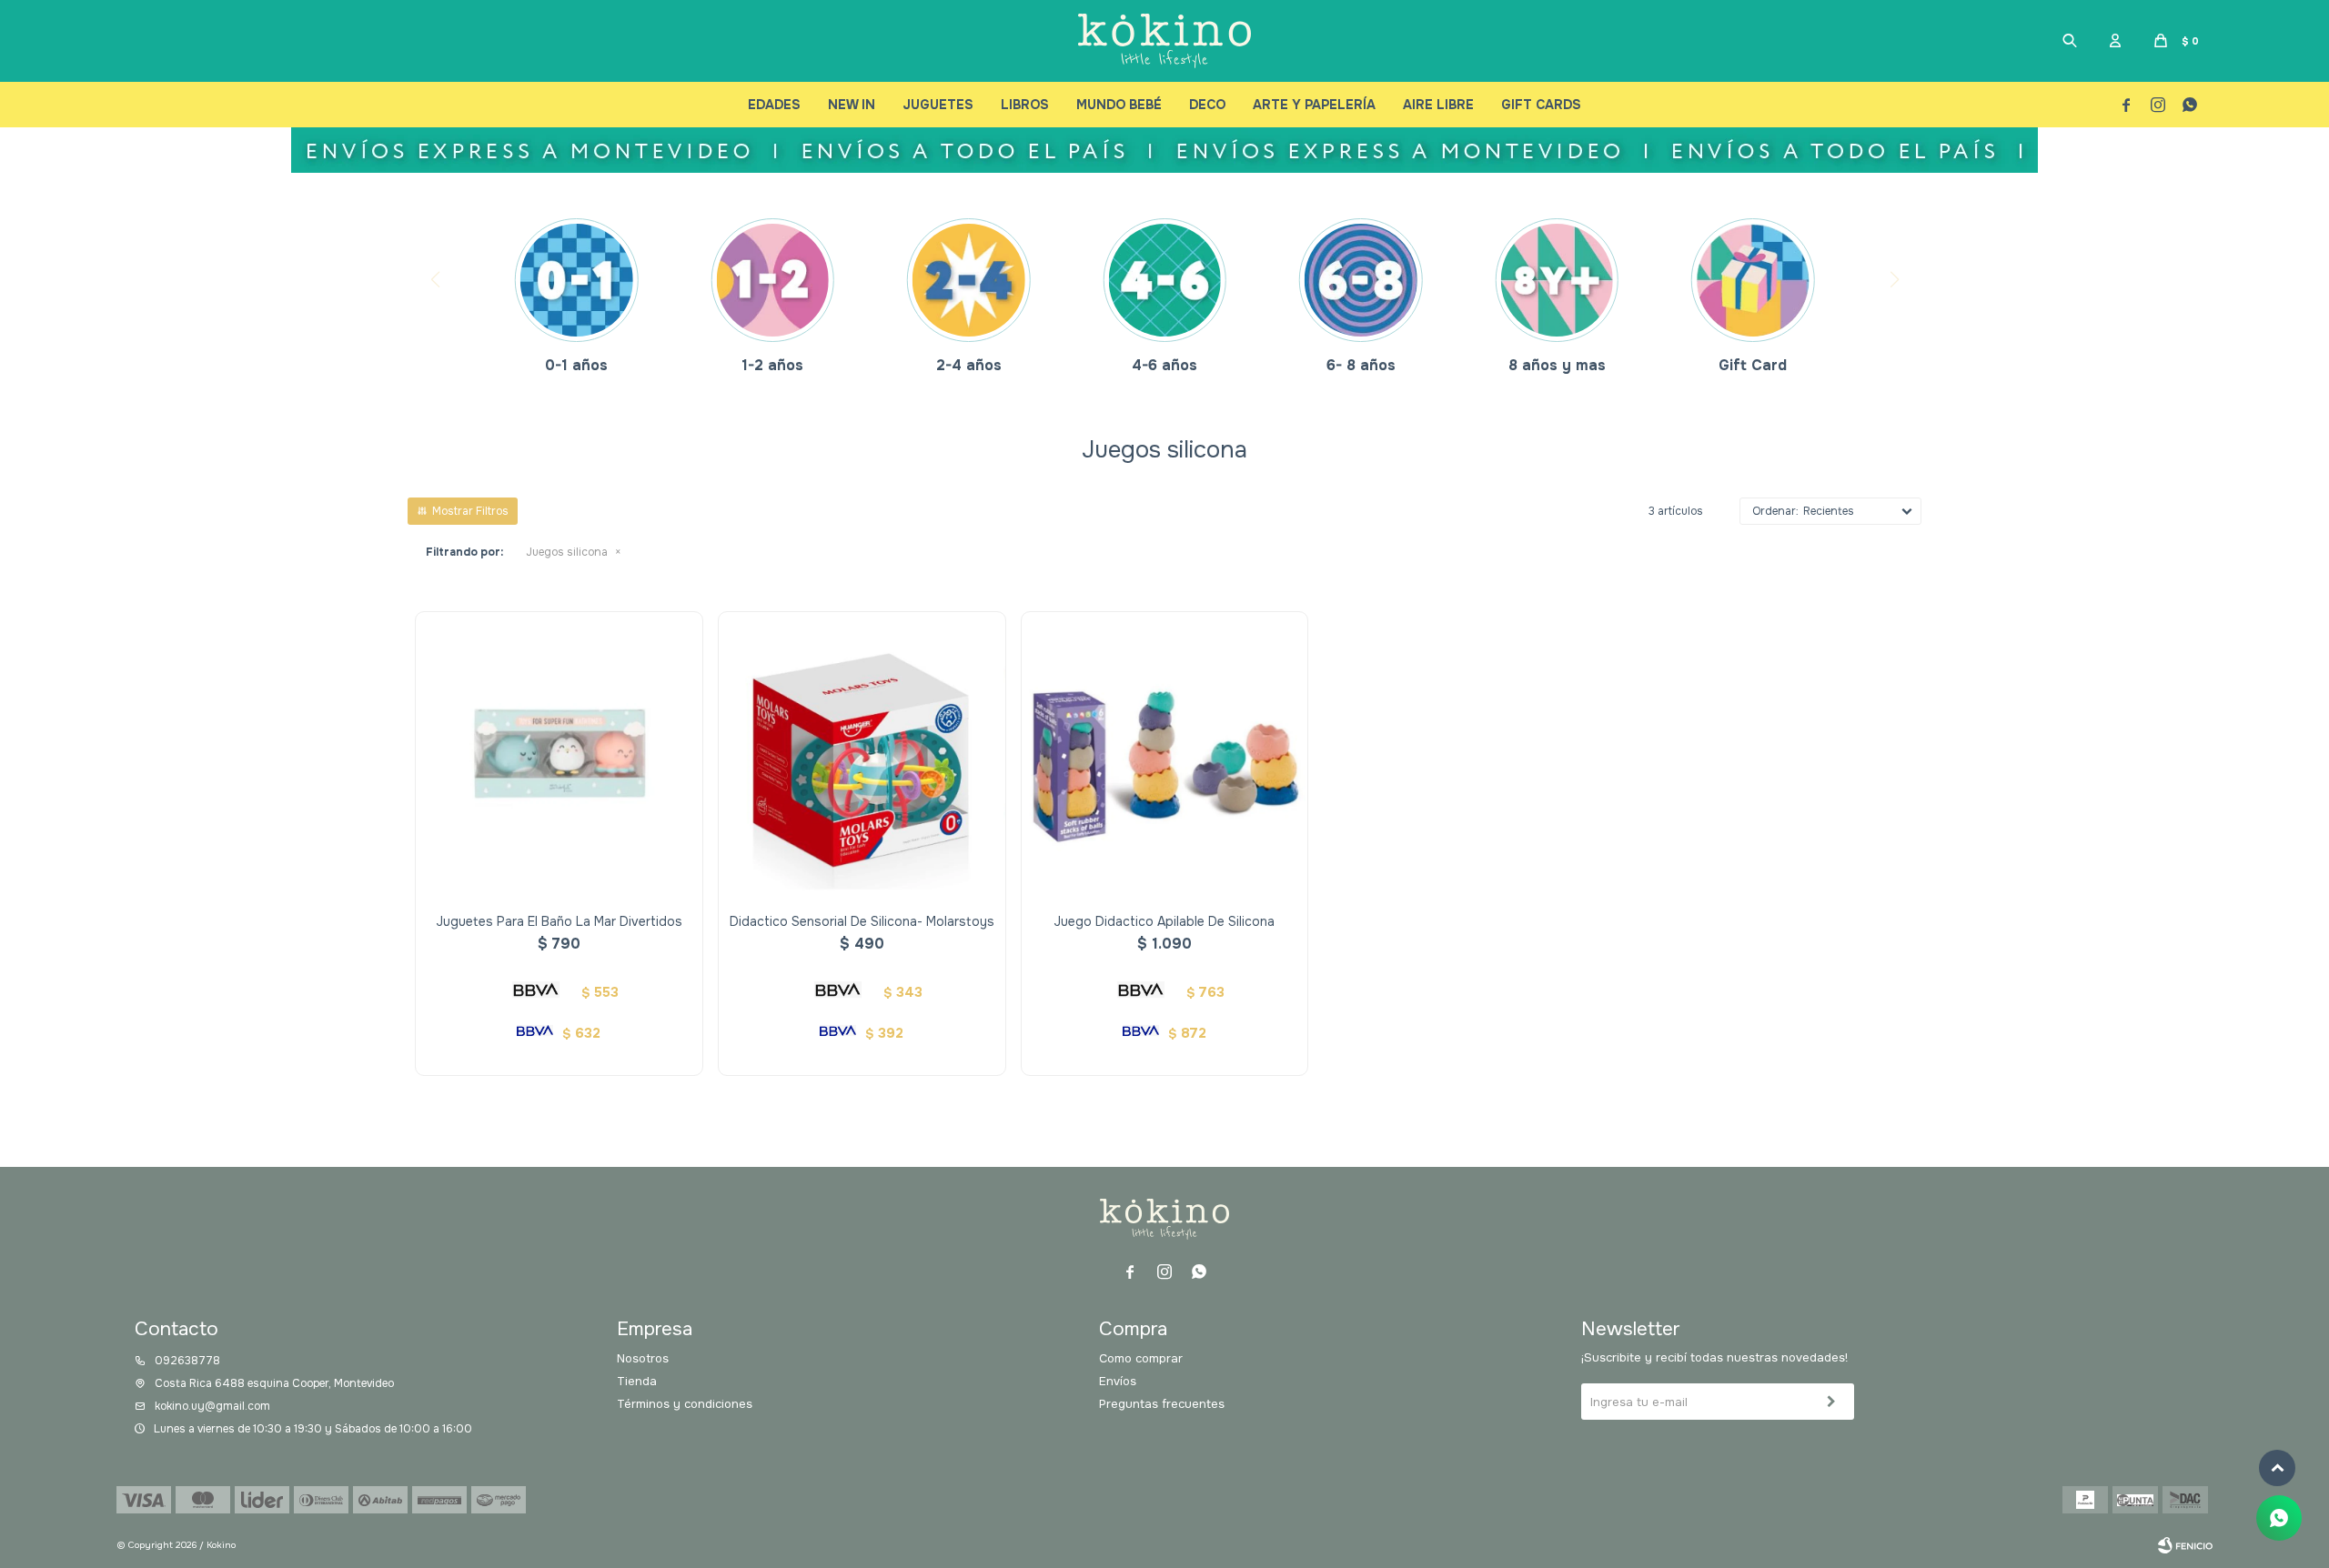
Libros (1025, 105)
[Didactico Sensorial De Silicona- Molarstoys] (862, 755)
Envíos (1118, 1381)
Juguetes (938, 105)
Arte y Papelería (1314, 105)
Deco (1207, 105)
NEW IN (852, 105)
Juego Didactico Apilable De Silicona (1164, 921)
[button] (2070, 41)
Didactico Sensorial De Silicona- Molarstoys (862, 921)
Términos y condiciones (685, 1404)
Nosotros (643, 1358)
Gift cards (1541, 105)
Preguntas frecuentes (1162, 1404)
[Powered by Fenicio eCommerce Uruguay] (2185, 1545)
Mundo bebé (1119, 105)
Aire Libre (1438, 105)
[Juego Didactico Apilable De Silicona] (1165, 755)
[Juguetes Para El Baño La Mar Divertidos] (559, 755)
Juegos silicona (567, 552)
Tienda (637, 1381)
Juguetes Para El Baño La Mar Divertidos (559, 921)
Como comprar (1141, 1358)
